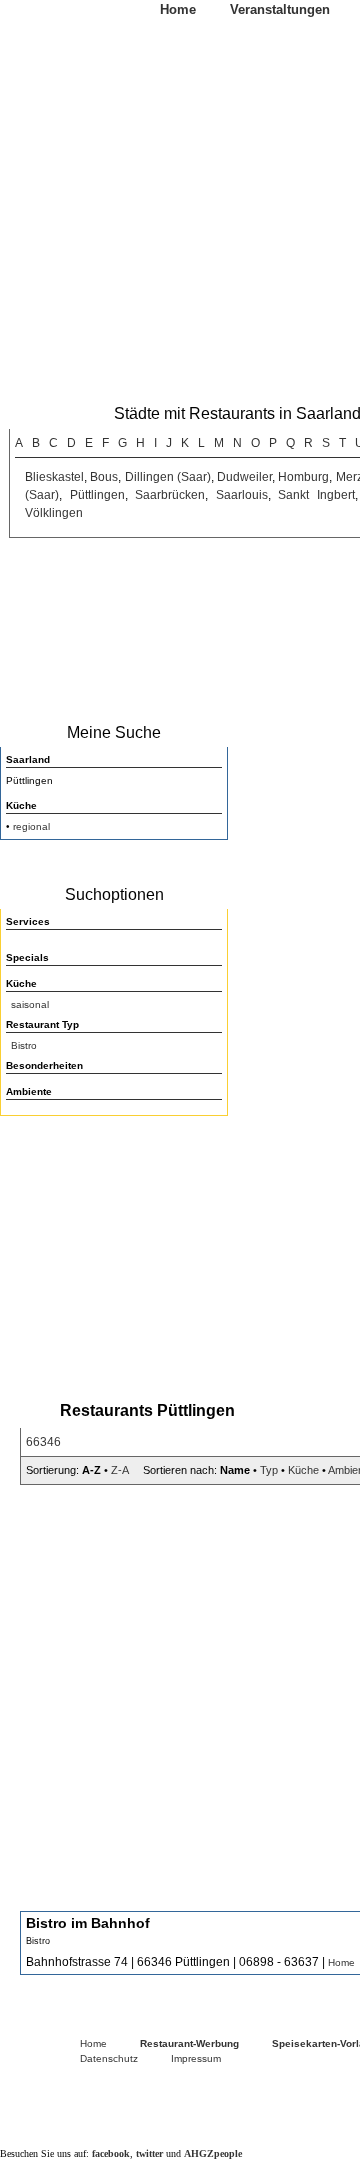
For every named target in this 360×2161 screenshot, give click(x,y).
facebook (111, 2153)
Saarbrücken (170, 495)
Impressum (196, 2058)
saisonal (30, 1004)
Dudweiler (244, 477)
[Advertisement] (110, 1252)
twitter (149, 2153)
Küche (303, 1470)
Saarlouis (242, 495)
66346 (43, 1442)
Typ (269, 1470)
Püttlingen (97, 495)
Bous (104, 477)
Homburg (303, 477)
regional (31, 826)
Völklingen (54, 513)
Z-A (119, 1470)
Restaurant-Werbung (189, 2043)
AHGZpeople (213, 2153)
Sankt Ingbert (316, 495)
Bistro (24, 1045)
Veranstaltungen (280, 9)
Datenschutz (109, 2058)
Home (178, 9)
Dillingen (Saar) (168, 477)
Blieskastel (54, 477)
